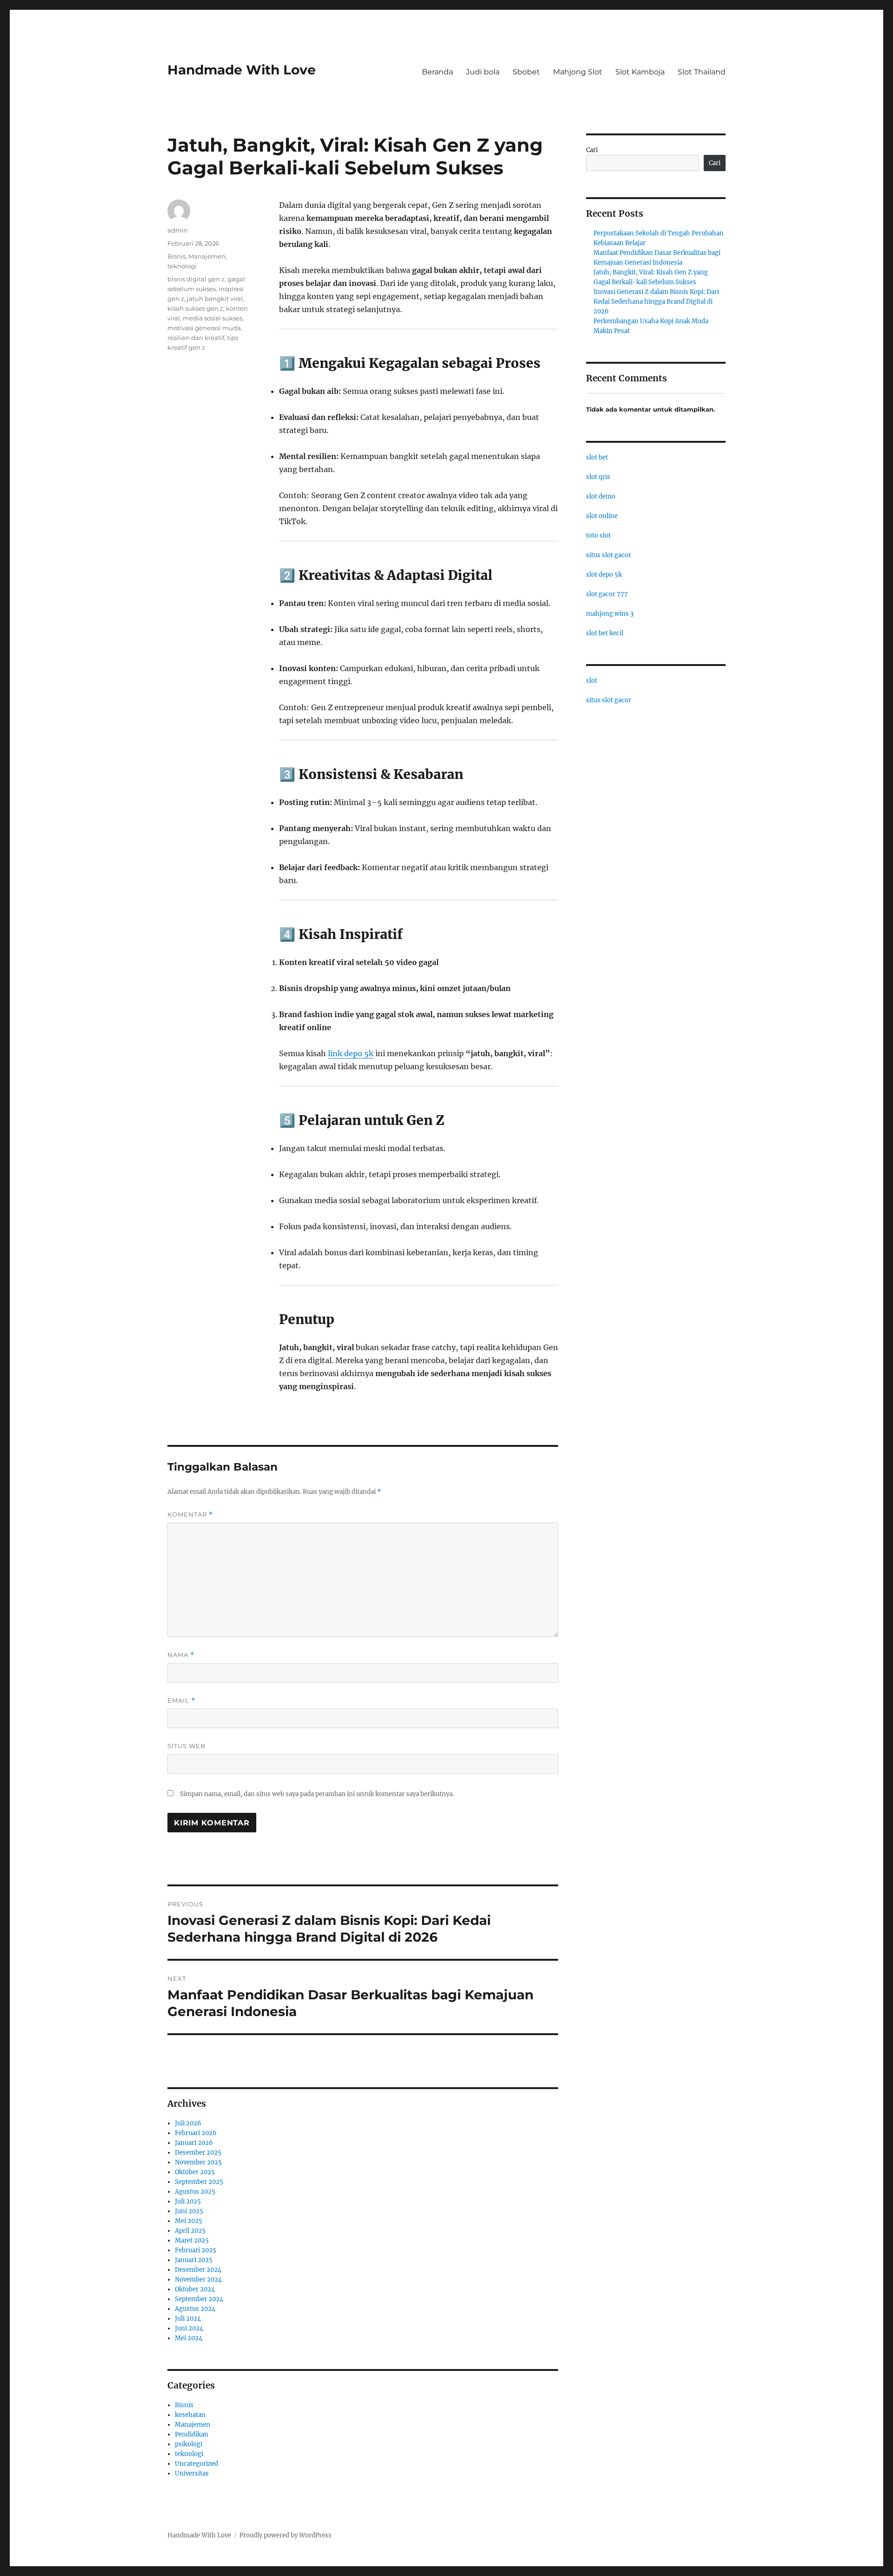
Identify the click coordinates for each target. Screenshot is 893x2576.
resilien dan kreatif (196, 338)
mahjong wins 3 (610, 614)
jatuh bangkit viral (215, 299)
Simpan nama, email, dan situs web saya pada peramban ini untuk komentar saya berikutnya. (317, 1794)
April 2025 (190, 2231)
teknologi (182, 266)
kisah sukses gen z (195, 308)
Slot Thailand (702, 72)
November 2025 (198, 2162)
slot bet (597, 457)
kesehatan (190, 2415)
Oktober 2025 (195, 2172)
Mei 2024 (189, 2338)
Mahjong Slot (578, 72)
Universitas (192, 2473)
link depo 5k (351, 1053)
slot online (602, 516)
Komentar (190, 1514)
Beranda (437, 72)
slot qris (598, 477)
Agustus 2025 (195, 2192)
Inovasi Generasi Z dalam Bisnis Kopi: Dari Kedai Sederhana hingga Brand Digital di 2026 (656, 302)
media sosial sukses (213, 318)
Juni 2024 (189, 2328)
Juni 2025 (189, 2211)
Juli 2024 (188, 2319)
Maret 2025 (192, 2240)
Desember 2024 (198, 2270)
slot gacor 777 (607, 594)
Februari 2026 (196, 2133)
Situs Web (187, 1746)
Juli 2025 (188, 2201)
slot (592, 681)
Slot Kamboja (640, 72)
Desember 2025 (198, 2153)
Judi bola (483, 72)
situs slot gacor (609, 555)
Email (181, 1701)
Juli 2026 (188, 2123)
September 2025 (199, 2182)
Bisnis (177, 256)
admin (178, 230)
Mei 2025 (189, 2221)
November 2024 (198, 2280)
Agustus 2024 (195, 2309)
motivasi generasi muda (204, 328)
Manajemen (207, 256)
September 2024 (199, 2299)
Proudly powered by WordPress (286, 2535)
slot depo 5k (604, 575)
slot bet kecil (605, 633)
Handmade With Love (242, 70)
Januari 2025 (194, 2260)
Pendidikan (192, 2434)
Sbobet (526, 72)
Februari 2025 (196, 2250)
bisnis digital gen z (196, 279)
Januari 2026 (194, 2143)
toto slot (598, 536)
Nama (181, 1655)
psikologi (189, 2444)
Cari (592, 150)
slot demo (601, 496)
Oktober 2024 (195, 2289)
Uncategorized (197, 2464)
